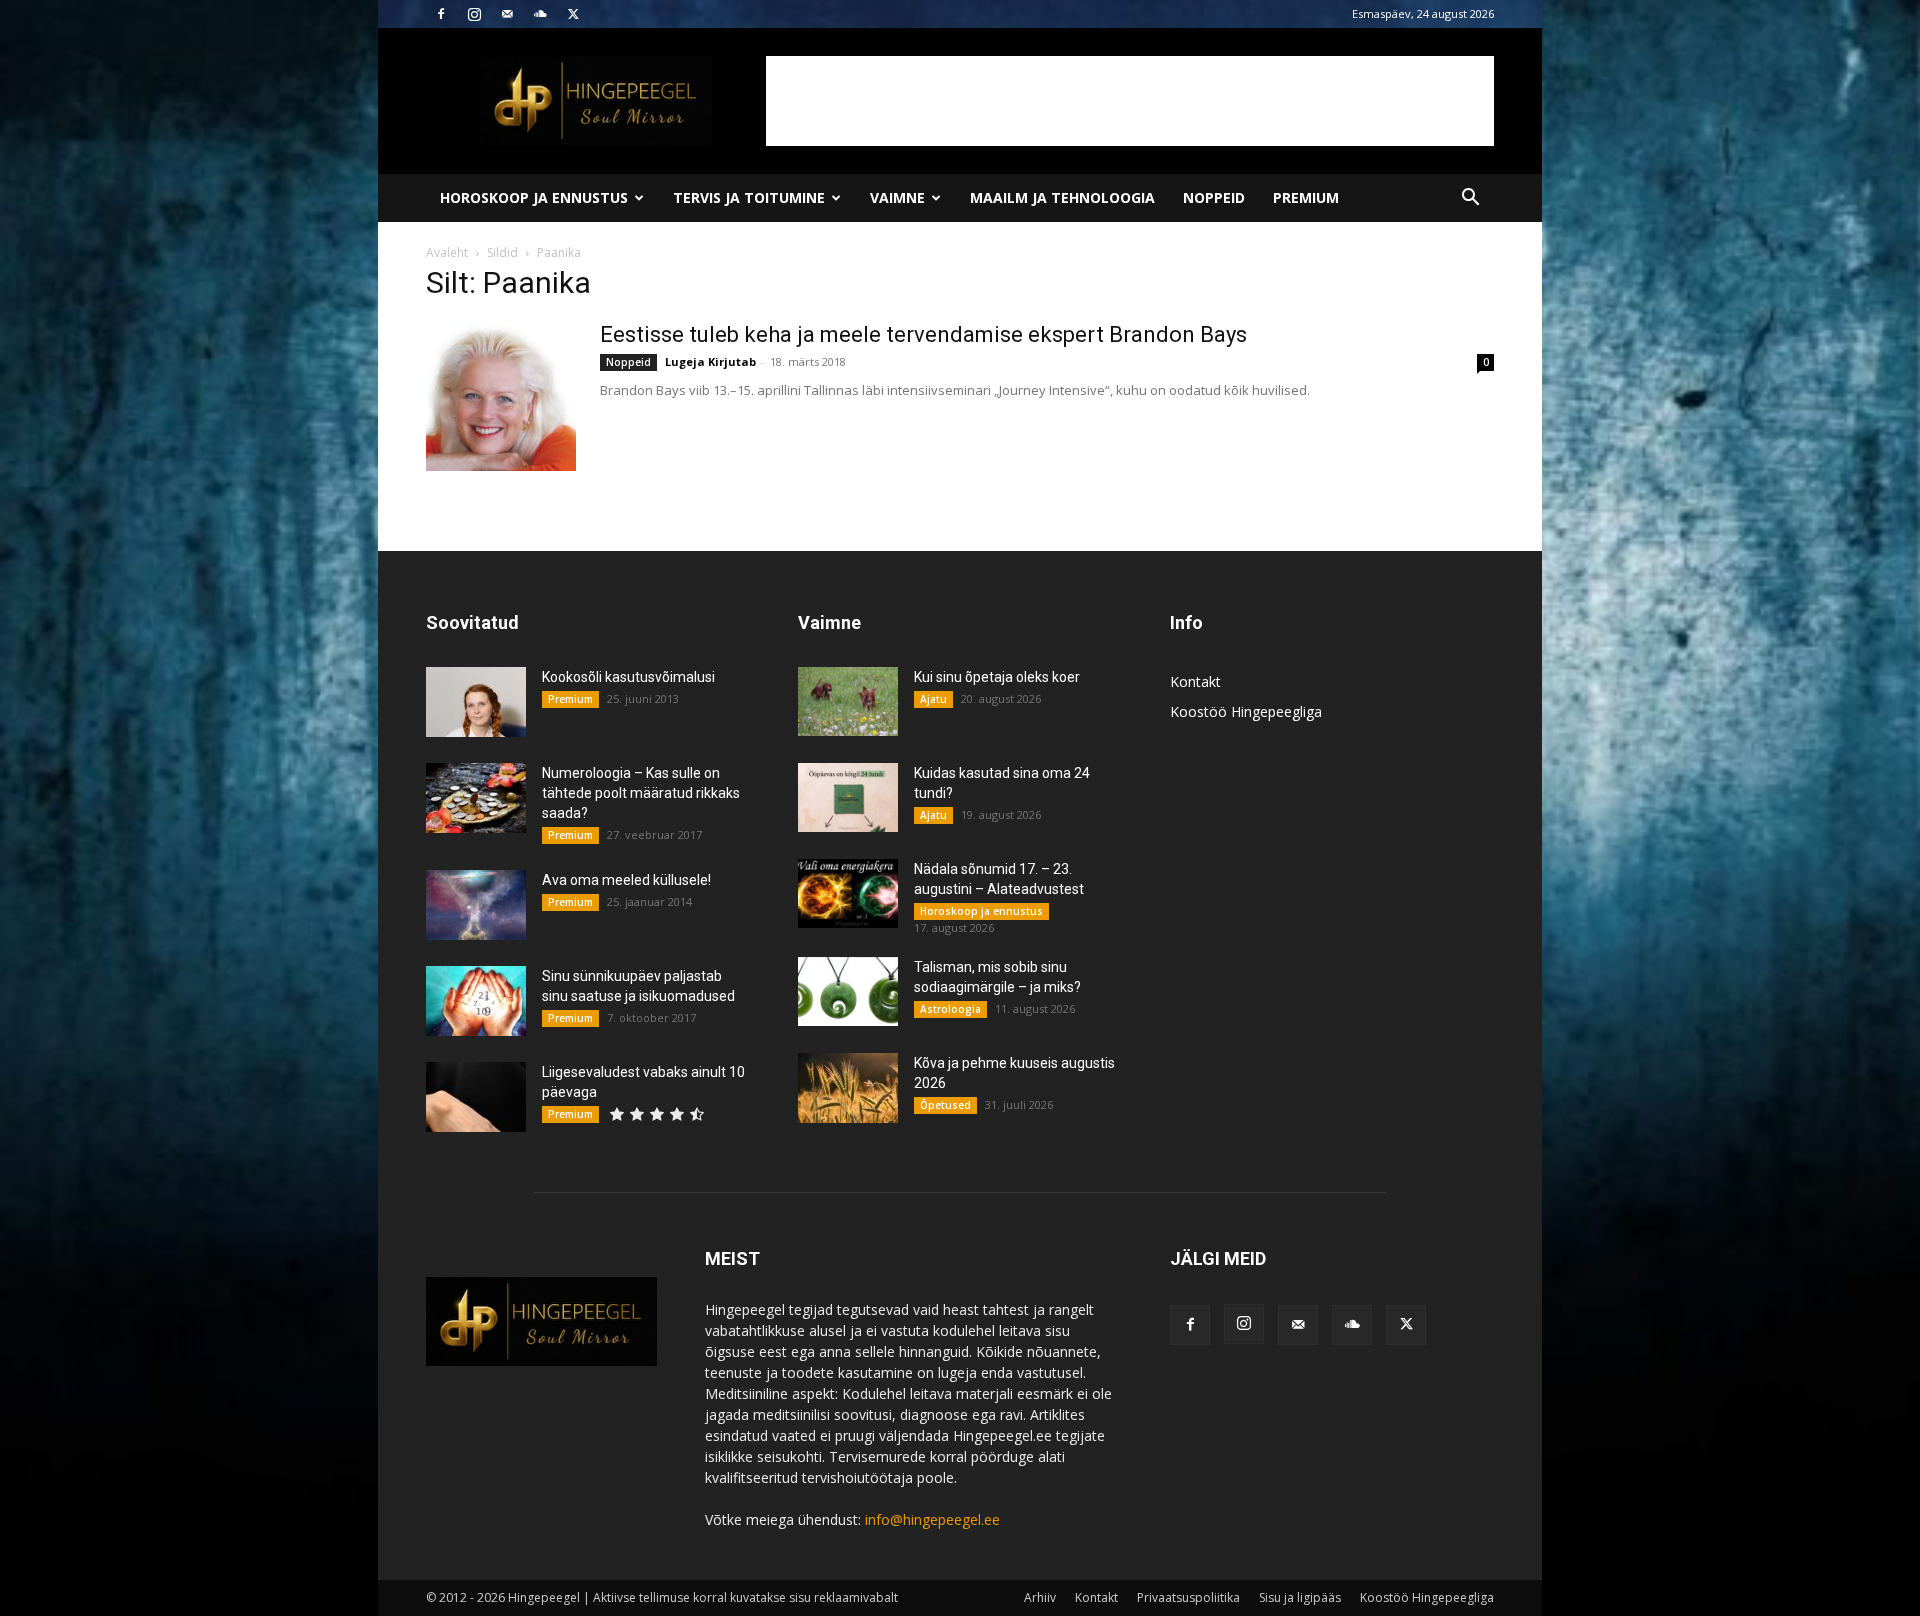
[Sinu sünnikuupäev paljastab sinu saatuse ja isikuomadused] (476, 1001)
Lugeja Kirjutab (710, 361)
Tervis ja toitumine (749, 197)
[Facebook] (441, 14)
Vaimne (897, 197)
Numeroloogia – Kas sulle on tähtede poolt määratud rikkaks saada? (641, 793)
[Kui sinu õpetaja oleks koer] (848, 701)
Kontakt (1195, 681)
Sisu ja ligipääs (1300, 1597)
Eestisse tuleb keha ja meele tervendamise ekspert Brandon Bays (923, 334)
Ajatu (933, 699)
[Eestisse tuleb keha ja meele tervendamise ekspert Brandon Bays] (501, 396)
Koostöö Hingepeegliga (1246, 711)
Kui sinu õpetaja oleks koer (997, 677)
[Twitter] (573, 14)
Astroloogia (950, 1009)
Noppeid (1214, 197)
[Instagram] (474, 14)
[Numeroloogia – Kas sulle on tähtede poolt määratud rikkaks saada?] (476, 798)
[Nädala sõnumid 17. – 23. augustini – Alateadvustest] (848, 893)
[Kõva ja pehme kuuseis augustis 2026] (848, 1088)
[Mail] (507, 14)
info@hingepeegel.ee (932, 1519)
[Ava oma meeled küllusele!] (476, 905)
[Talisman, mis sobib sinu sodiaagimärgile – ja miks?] (848, 991)
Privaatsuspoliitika (1188, 1597)
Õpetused (945, 1105)
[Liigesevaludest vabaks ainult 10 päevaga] (476, 1097)
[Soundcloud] (540, 14)
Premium (1306, 197)
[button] (1470, 199)
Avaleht (447, 252)
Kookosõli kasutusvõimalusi (628, 677)
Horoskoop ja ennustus (534, 197)
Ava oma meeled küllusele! (626, 880)
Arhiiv (1040, 1597)
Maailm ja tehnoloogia (1062, 197)
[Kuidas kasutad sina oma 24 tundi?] (848, 797)
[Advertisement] (1130, 101)
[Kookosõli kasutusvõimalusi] (476, 702)
